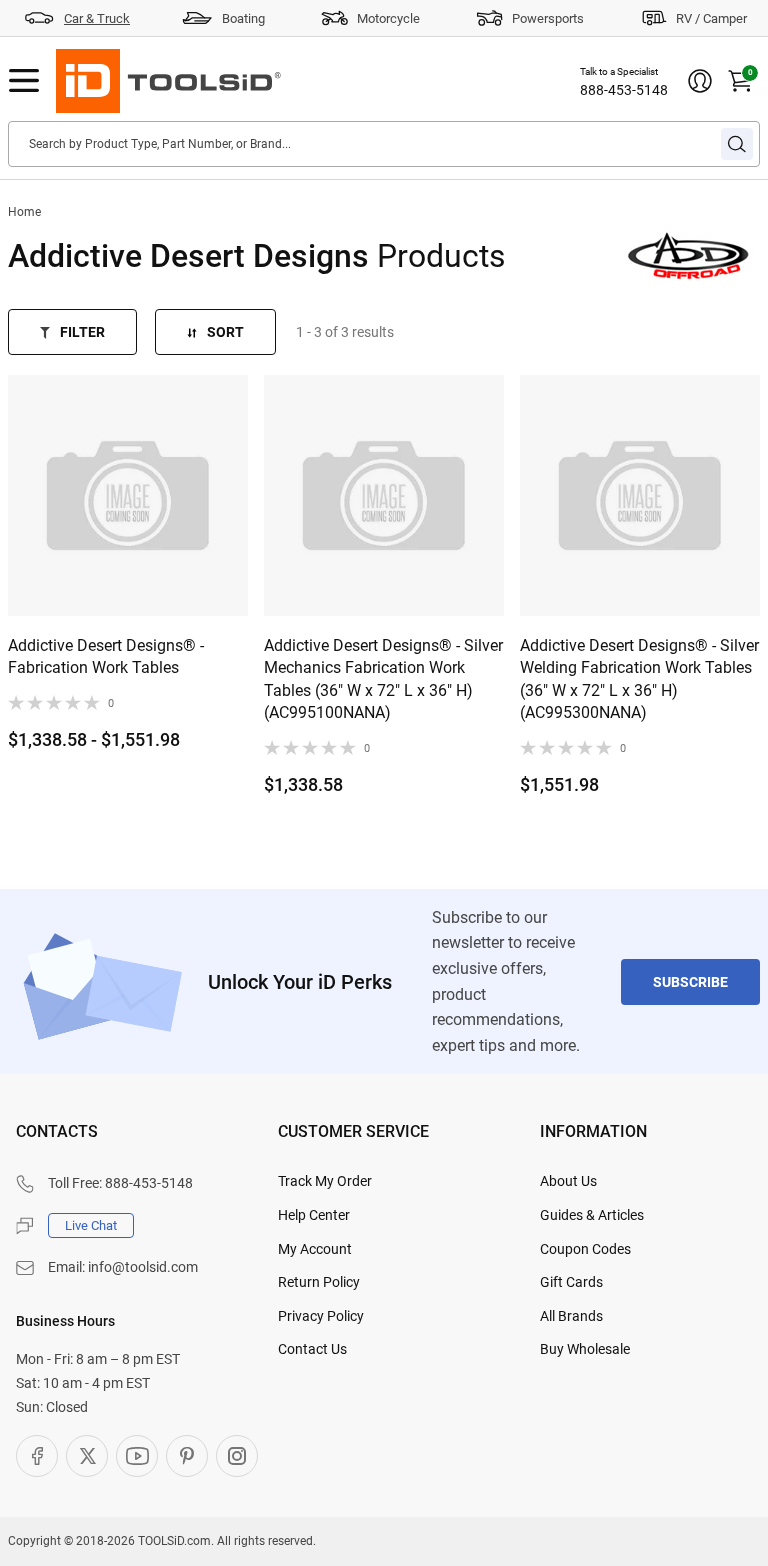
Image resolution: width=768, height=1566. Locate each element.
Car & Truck (97, 18)
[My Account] (700, 81)
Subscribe (690, 982)
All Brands (571, 1316)
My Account (315, 1249)
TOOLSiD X (87, 1456)
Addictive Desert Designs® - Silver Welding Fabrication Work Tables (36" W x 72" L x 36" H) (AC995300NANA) (639, 679)
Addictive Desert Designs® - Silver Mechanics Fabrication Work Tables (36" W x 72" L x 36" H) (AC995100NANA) (383, 679)
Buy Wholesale (585, 1349)
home (24, 212)
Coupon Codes (585, 1249)
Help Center (314, 1215)
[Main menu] (24, 81)
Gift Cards (571, 1282)
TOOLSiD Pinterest (187, 1456)
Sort (225, 332)
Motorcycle (388, 18)
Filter (82, 332)
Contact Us (312, 1349)
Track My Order (325, 1181)
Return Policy (319, 1282)
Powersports (548, 18)
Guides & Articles (592, 1215)
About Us (568, 1181)
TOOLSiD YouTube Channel (137, 1456)
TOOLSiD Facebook (37, 1456)
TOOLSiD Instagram (237, 1456)
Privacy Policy (321, 1316)
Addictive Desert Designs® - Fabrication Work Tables (106, 656)
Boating (243, 18)
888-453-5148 (624, 90)
